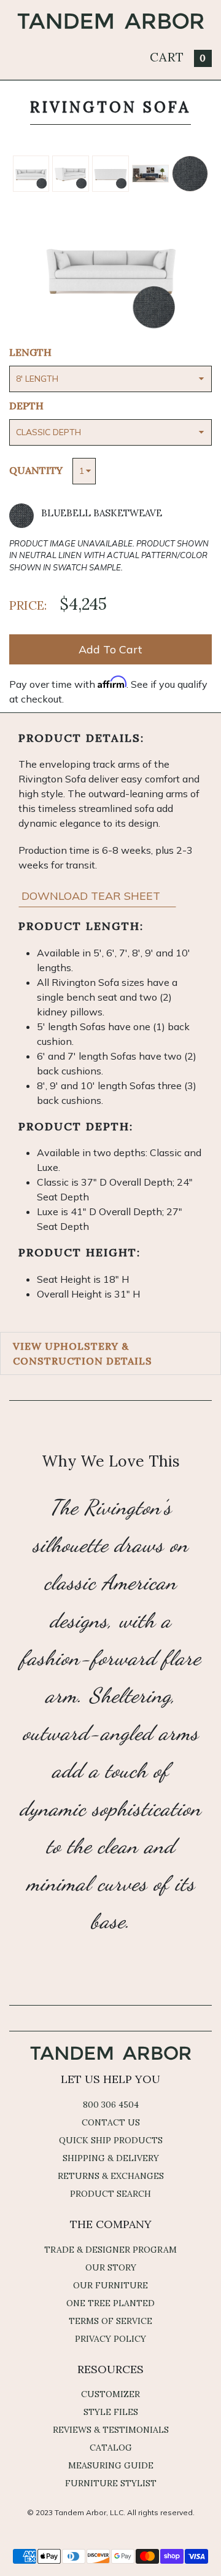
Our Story (111, 2267)
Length (30, 352)
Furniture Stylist (111, 2483)
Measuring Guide (111, 2465)
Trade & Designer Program (110, 2250)
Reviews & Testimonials (111, 2430)
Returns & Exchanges (111, 2176)
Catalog (111, 2448)
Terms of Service (110, 2321)
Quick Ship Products (111, 2140)
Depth (26, 406)
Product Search (110, 2194)
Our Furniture (110, 2285)
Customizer (110, 2394)
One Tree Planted (110, 2303)
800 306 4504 (111, 2105)
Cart (178, 57)
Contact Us (111, 2122)
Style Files (111, 2412)
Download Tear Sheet (92, 896)
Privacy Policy (110, 2339)
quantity (36, 470)
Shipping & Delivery (111, 2158)
